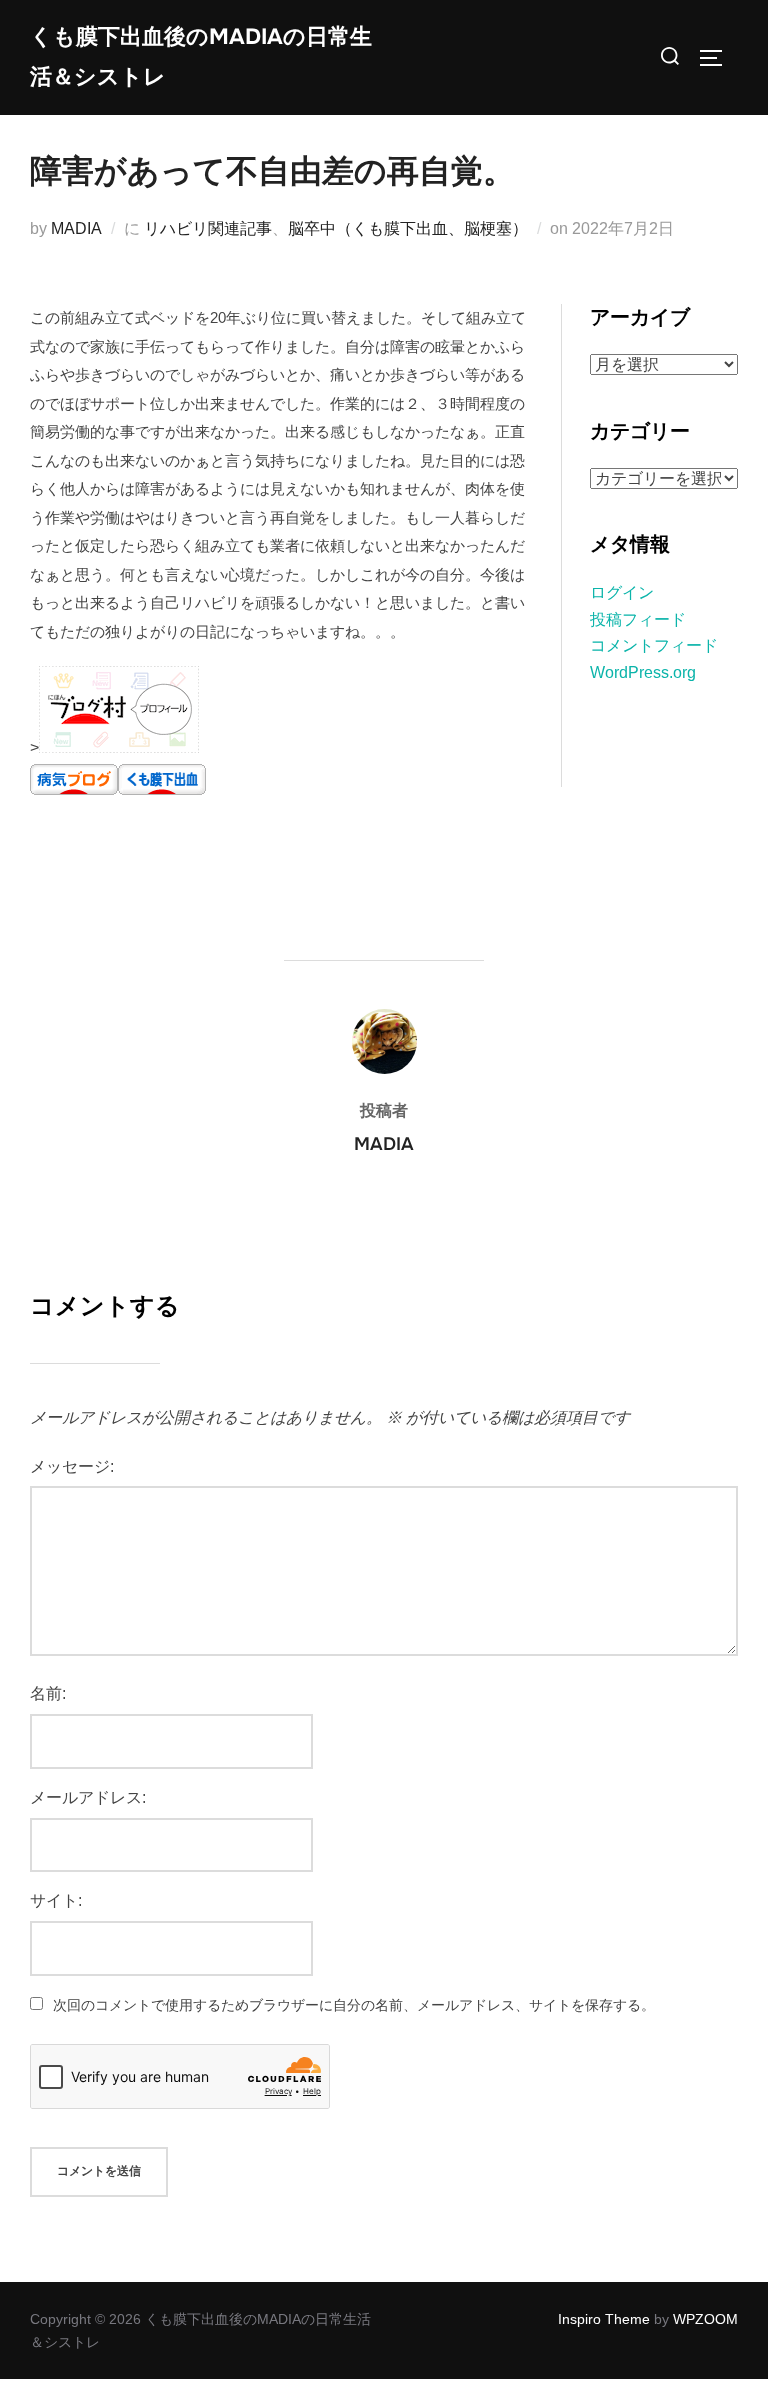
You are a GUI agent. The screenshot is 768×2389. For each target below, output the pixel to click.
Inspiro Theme (604, 2319)
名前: (48, 1693)
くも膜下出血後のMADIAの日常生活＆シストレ (201, 57)
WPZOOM (705, 2319)
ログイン (622, 592)
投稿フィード (638, 619)
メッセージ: (72, 1466)
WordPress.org (643, 672)
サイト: (56, 1900)
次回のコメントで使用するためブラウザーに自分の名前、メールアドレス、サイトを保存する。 (354, 2005)
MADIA (76, 228)
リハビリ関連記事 (208, 228)
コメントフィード (654, 645)
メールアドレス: (88, 1797)
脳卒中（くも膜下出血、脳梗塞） (408, 228)
